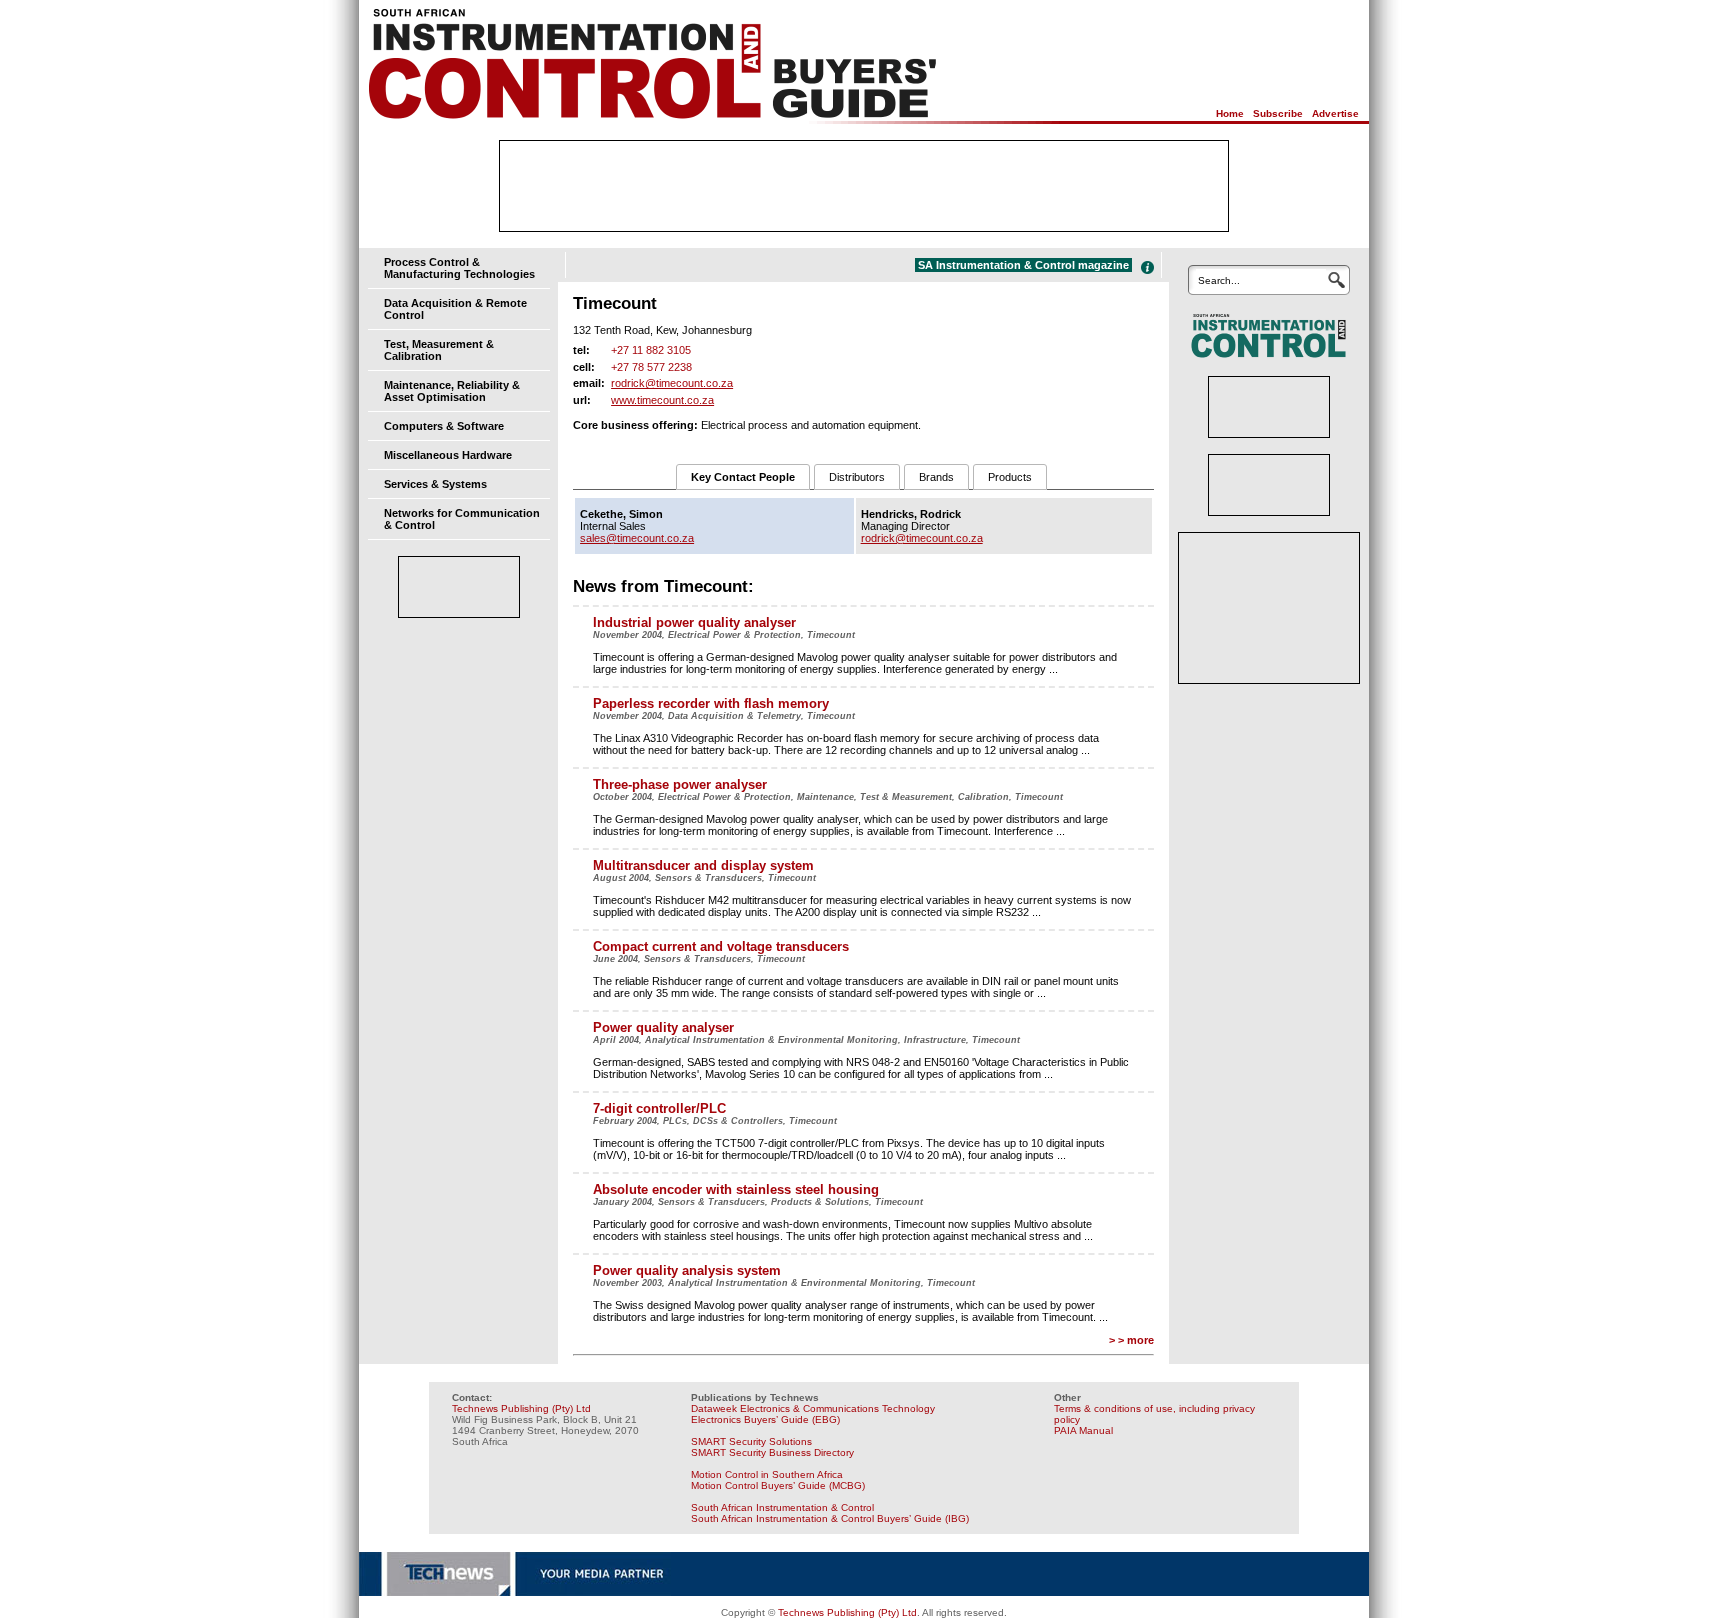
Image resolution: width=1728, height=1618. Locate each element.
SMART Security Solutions (751, 1441)
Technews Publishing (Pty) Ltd (521, 1408)
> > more (1131, 1340)
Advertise (1335, 113)
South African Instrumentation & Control (782, 1507)
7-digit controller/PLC (659, 1108)
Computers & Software (444, 426)
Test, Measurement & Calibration (439, 350)
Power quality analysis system (687, 1270)
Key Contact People (743, 477)
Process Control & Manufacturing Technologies (459, 268)
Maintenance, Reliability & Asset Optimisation (452, 391)
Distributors (857, 477)
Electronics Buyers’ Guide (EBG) (765, 1419)
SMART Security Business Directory (772, 1452)
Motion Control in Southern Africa (767, 1474)
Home (1230, 113)
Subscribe (1278, 113)
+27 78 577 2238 (651, 367)
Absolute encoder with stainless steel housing (736, 1189)
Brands (936, 477)
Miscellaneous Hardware (448, 455)
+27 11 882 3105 (651, 350)
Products (1010, 477)
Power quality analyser (663, 1027)
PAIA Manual (1083, 1430)
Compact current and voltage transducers (721, 946)
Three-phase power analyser (680, 784)
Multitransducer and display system (703, 865)
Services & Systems (435, 484)
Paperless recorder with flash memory (711, 703)
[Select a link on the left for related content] (1147, 267)
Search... (1219, 280)
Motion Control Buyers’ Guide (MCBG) (778, 1485)
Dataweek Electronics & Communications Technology (813, 1408)
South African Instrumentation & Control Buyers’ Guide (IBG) (830, 1518)
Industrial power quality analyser (694, 622)
